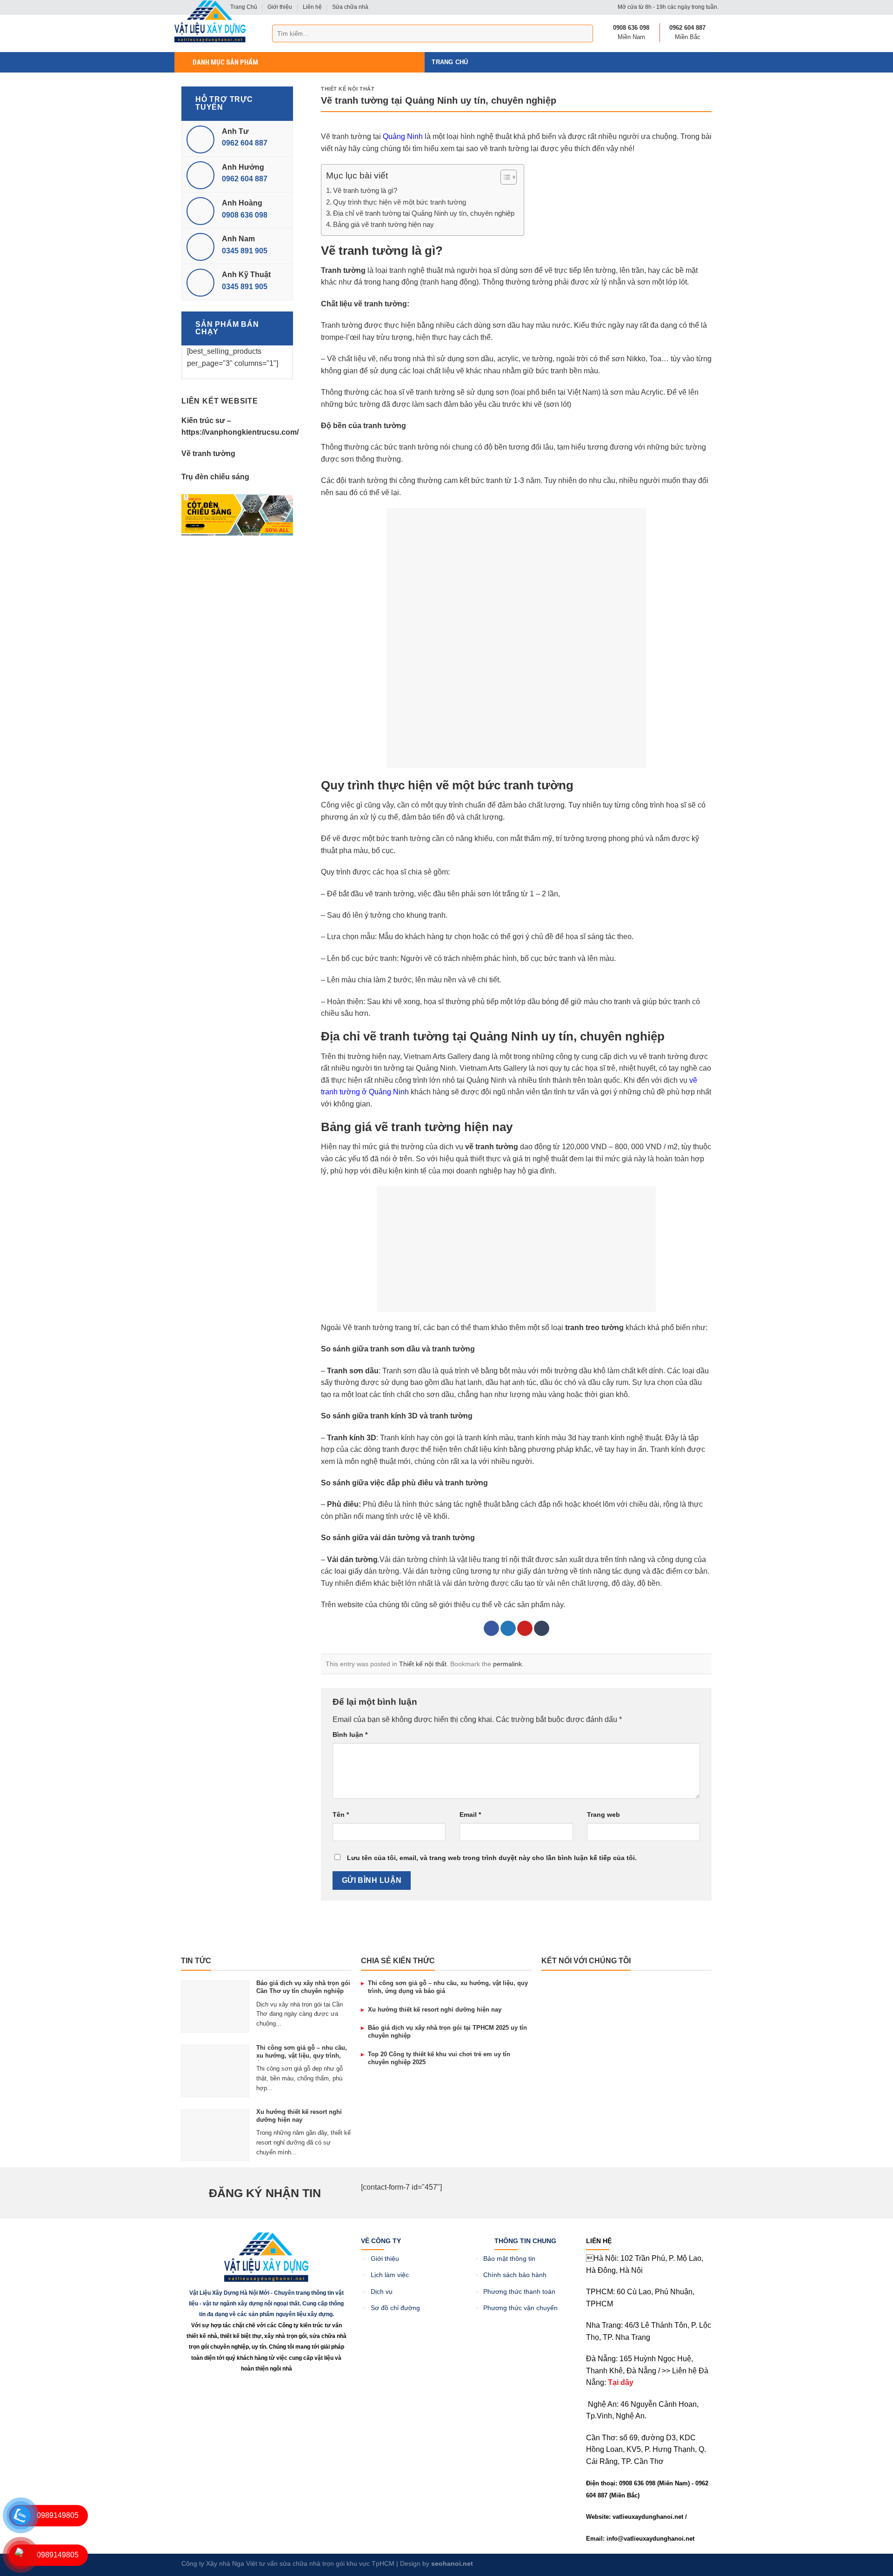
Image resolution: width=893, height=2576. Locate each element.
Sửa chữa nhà (350, 7)
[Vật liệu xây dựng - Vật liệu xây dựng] (210, 21)
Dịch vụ (382, 2292)
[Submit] (584, 33)
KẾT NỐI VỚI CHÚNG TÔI (586, 1961)
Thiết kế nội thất (348, 89)
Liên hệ (312, 7)
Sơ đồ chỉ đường (395, 2308)
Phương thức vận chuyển (520, 2308)
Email (470, 1814)
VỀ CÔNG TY (381, 2241)
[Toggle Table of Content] (504, 177)
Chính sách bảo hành (515, 2275)
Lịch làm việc (390, 2275)
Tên (341, 1814)
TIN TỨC (196, 1961)
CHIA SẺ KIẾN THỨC (398, 1961)
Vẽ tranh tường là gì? (365, 190)
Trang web (603, 1814)
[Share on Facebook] (491, 1629)
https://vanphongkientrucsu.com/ (240, 432)
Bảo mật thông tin (509, 2259)
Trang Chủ (450, 62)
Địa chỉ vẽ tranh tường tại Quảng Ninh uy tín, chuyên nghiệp (424, 213)
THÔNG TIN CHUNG (525, 2241)
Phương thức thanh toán (519, 2292)
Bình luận (350, 1735)
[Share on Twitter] (508, 1629)
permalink (507, 1664)
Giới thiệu (280, 7)
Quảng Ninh (403, 136)
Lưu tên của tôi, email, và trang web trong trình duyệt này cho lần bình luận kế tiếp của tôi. (492, 1858)
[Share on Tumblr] (542, 1629)
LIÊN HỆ (599, 2241)
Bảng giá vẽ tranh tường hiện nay (383, 224)
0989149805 (58, 2515)
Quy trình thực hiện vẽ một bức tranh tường (400, 202)
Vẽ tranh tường (208, 454)
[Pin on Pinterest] (525, 1629)
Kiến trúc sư (203, 421)
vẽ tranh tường (492, 1147)
